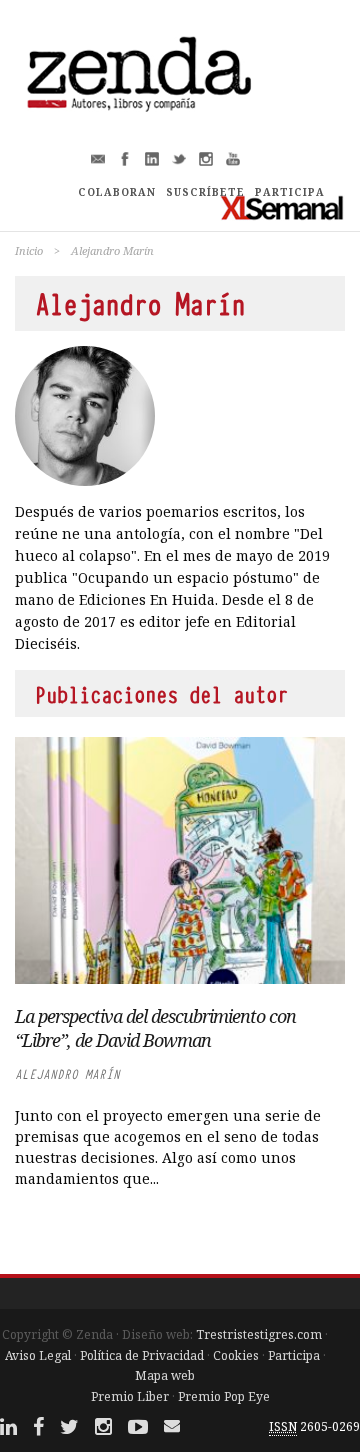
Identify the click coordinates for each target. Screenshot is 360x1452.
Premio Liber (130, 1396)
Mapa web (165, 1375)
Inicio (29, 250)
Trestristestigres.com (259, 1334)
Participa (294, 1355)
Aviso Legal (38, 1355)
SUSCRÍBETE (205, 192)
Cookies (236, 1355)
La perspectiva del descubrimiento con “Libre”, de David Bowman (155, 1028)
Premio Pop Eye (224, 1396)
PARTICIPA (290, 192)
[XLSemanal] (282, 207)
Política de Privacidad (142, 1355)
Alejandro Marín (67, 1074)
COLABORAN (117, 192)
